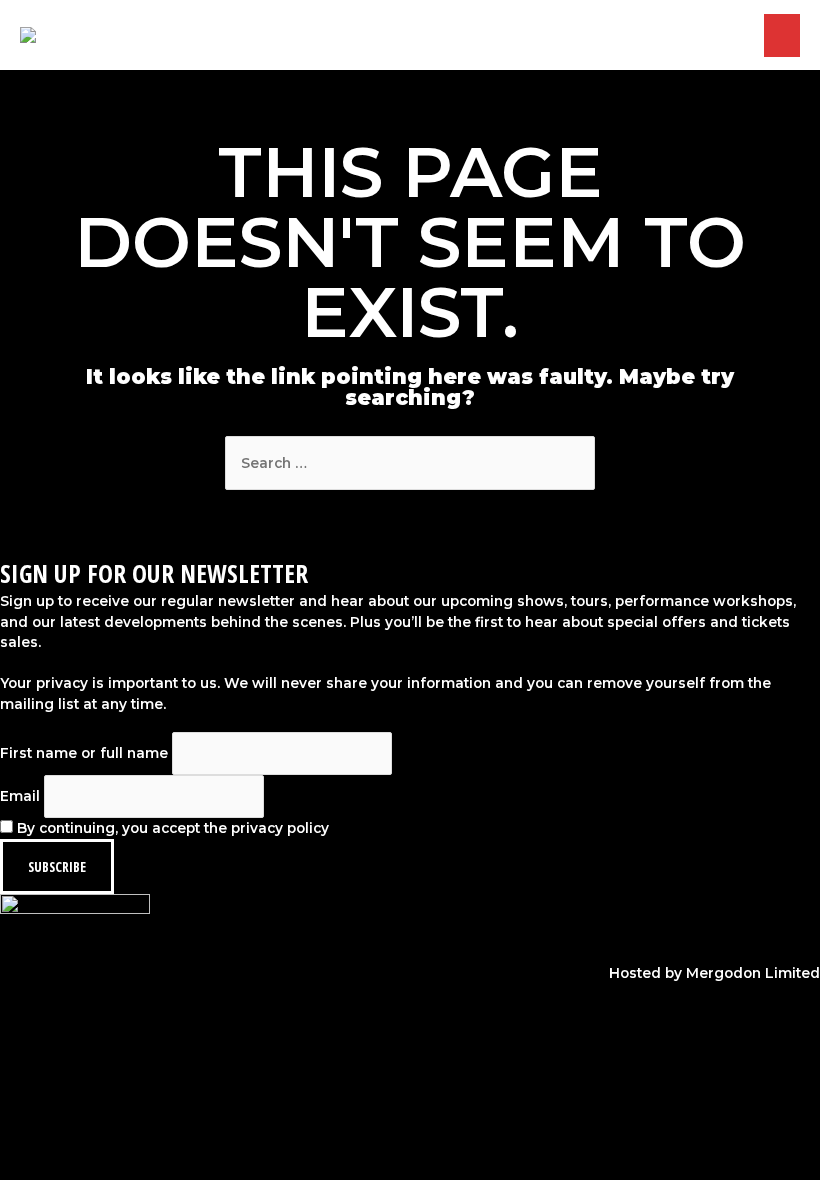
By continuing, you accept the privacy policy (171, 828)
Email (20, 796)
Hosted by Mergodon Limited (714, 973)
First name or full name (84, 753)
